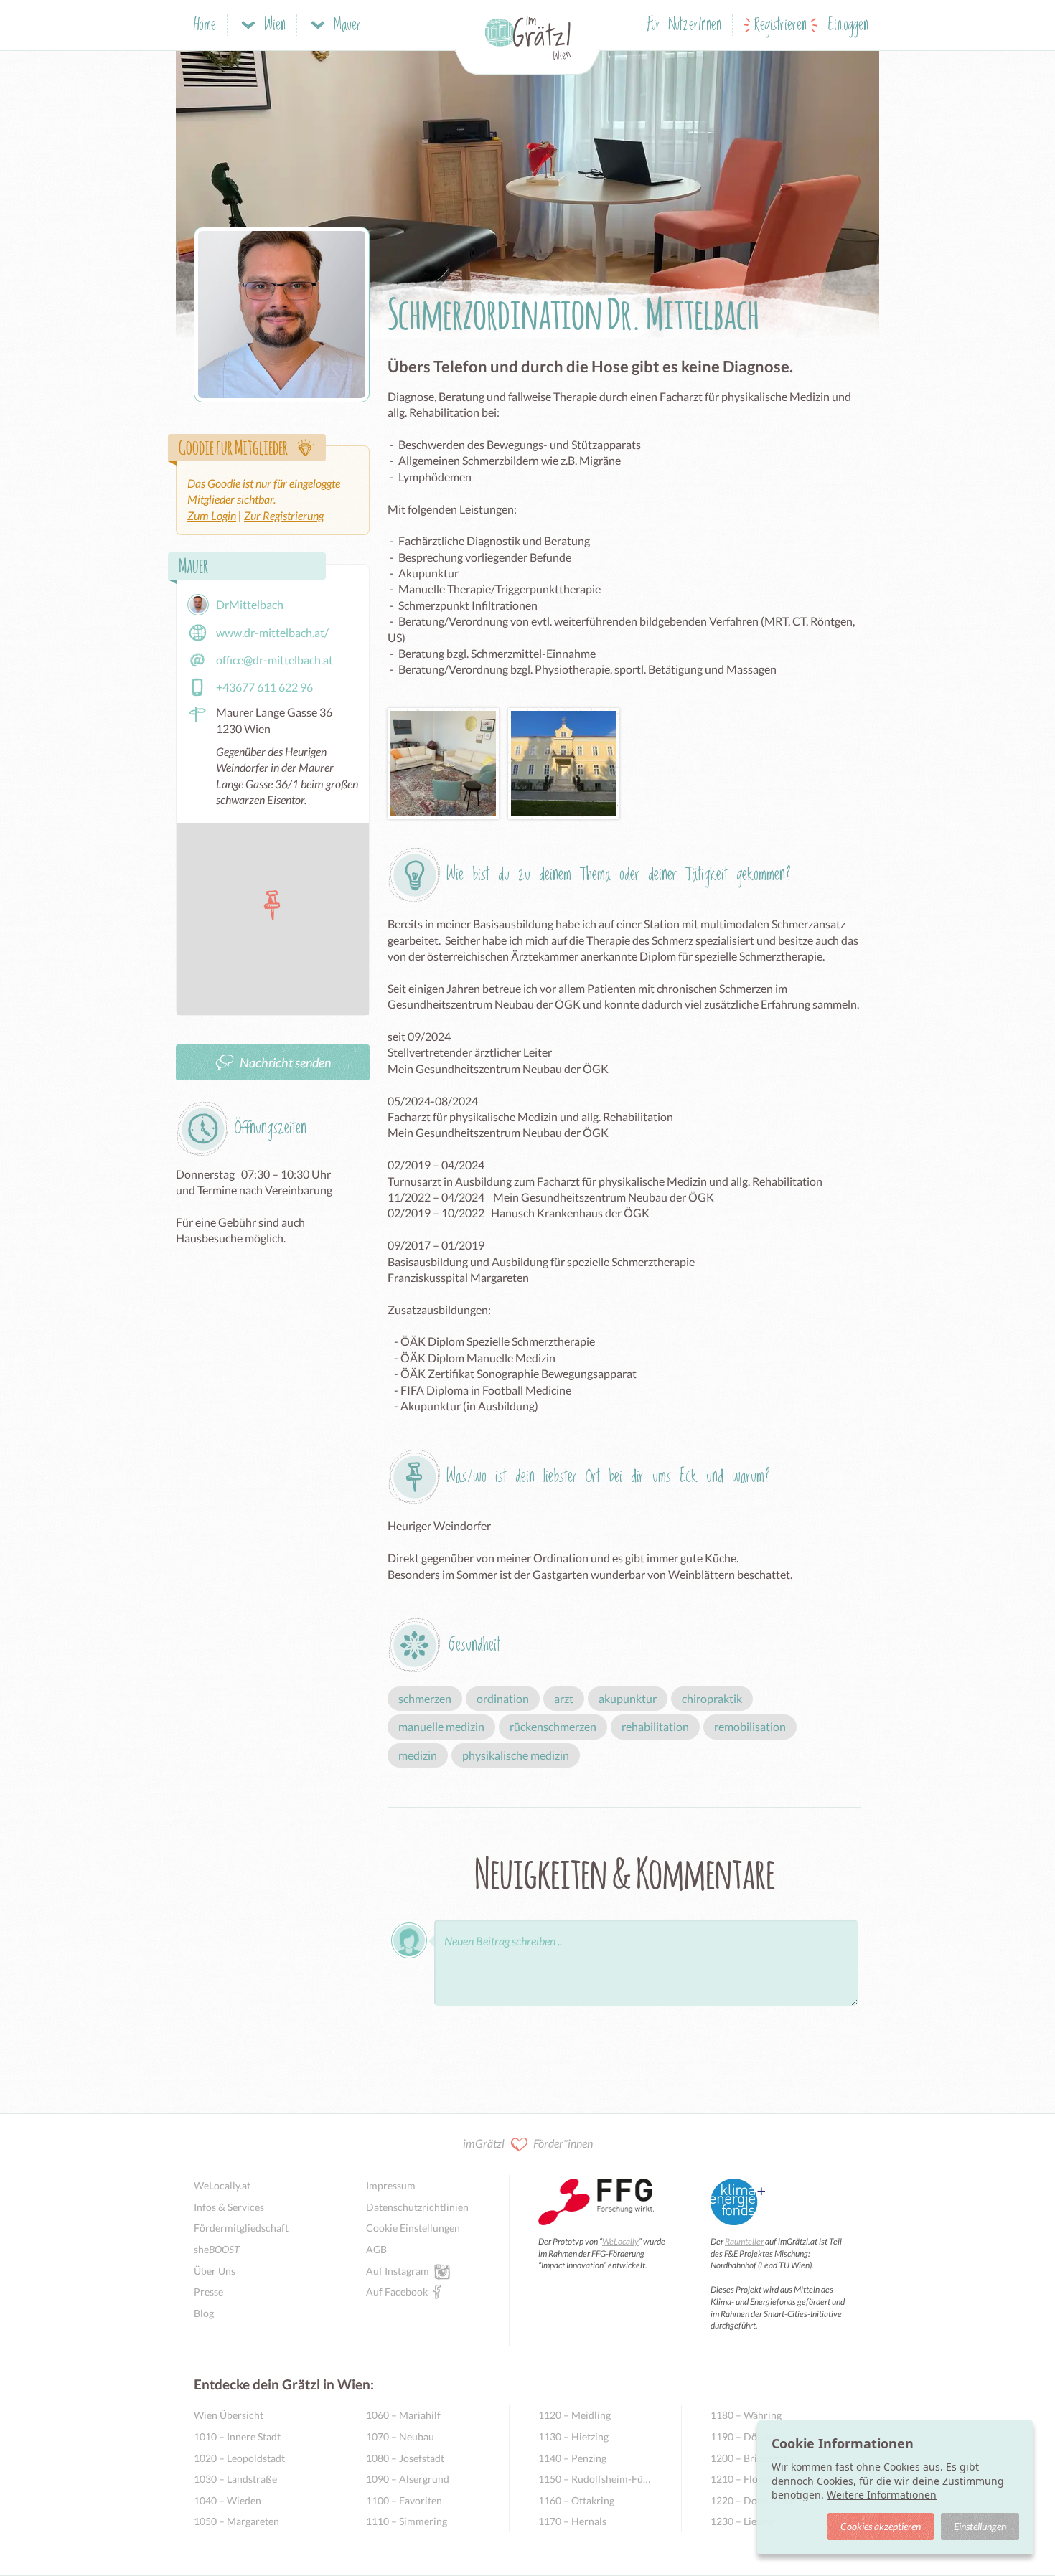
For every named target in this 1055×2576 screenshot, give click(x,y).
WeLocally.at (222, 2185)
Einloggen (848, 25)
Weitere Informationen (882, 2495)
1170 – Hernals (572, 2521)
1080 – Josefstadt (405, 2458)
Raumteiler (744, 2241)
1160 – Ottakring (576, 2500)
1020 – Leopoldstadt (239, 2458)
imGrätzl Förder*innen (528, 2143)
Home (205, 25)
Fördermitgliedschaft (241, 2228)
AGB (376, 2249)
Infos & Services (229, 2207)
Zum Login (212, 515)
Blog (204, 2313)
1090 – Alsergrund (408, 2479)
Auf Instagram (398, 2271)
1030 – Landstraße (235, 2479)
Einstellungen (980, 2526)
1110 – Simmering (407, 2521)
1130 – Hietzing (573, 2436)
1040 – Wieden (228, 2500)
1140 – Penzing (572, 2458)
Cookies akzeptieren (881, 2526)
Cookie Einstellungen (413, 2228)
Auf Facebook (397, 2292)
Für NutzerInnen (684, 25)
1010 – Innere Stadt (237, 2436)
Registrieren (780, 25)
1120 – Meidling (575, 2415)
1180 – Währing (746, 2415)
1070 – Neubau (400, 2436)
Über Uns (215, 2271)
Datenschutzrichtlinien (417, 2207)
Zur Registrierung (284, 515)
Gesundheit (474, 1645)
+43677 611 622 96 (264, 687)
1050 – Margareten (236, 2521)
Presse (208, 2292)
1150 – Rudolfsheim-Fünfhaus (595, 2479)
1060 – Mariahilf (403, 2415)
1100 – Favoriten (404, 2500)
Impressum (391, 2185)
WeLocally (620, 2241)
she (217, 2249)
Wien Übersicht (229, 2415)
